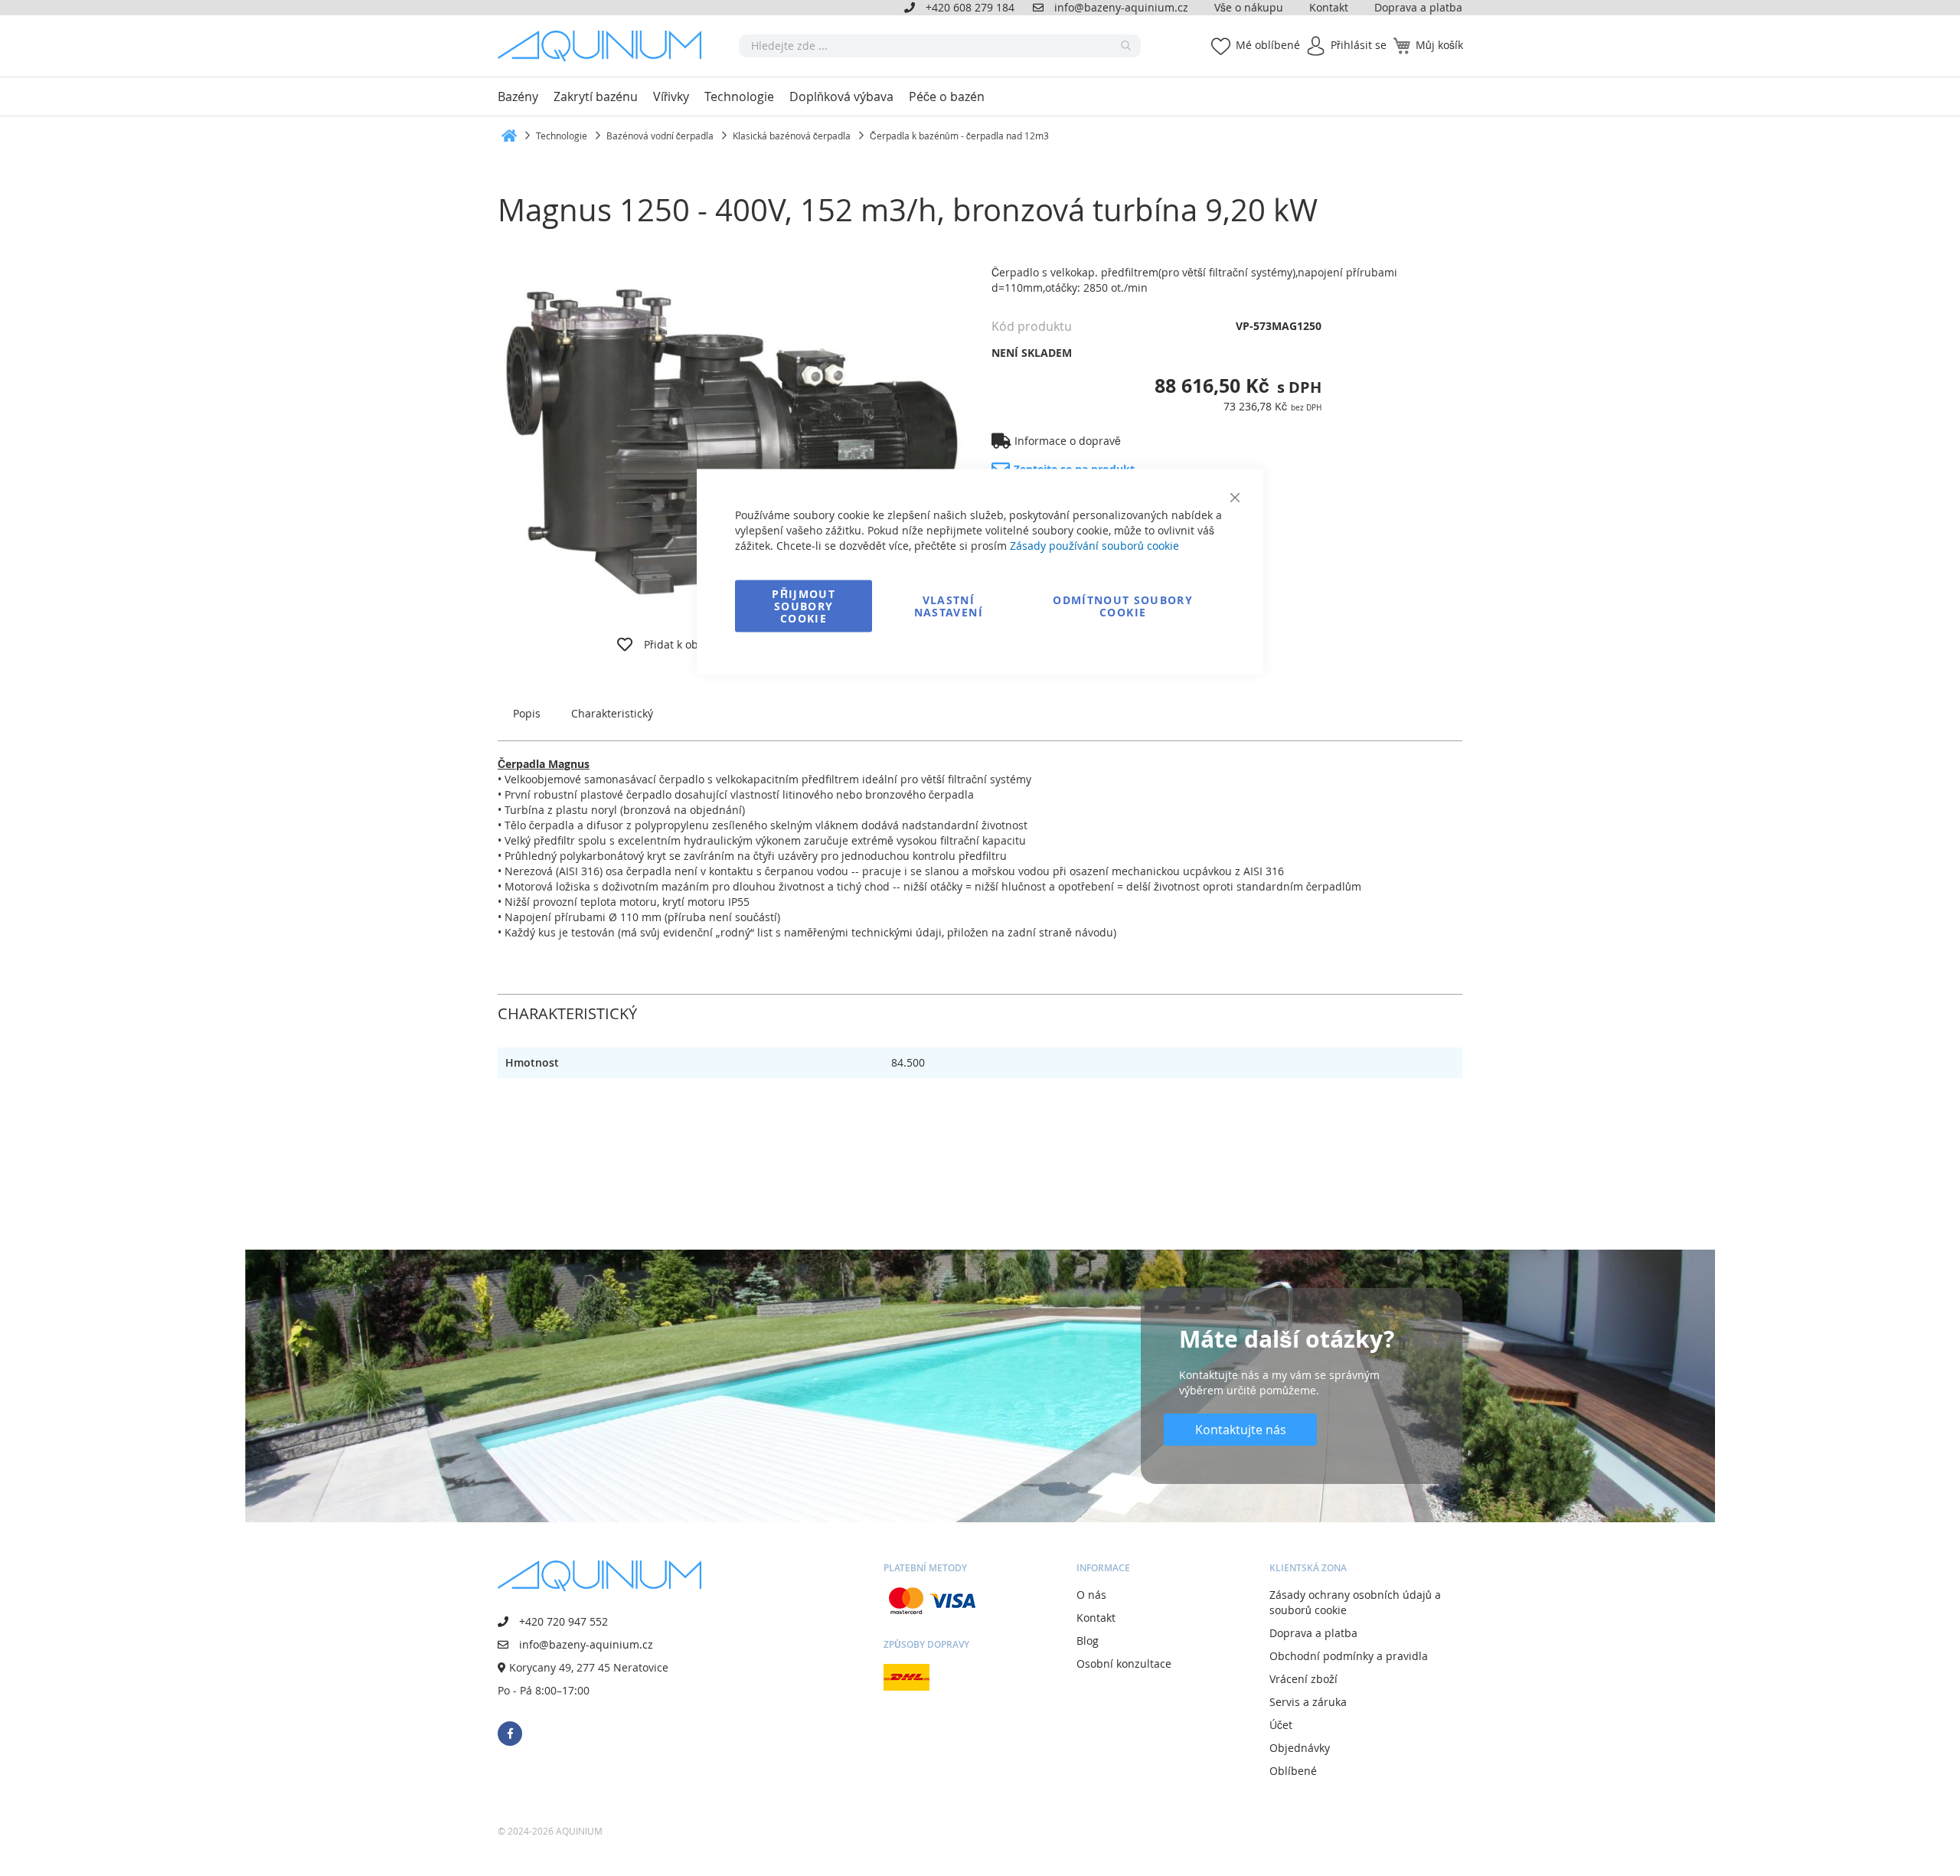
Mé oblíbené (1268, 45)
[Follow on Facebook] (510, 1734)
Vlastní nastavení (949, 606)
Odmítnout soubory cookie (1123, 606)
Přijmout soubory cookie (804, 606)
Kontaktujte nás (1241, 1430)
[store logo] (605, 46)
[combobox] (940, 46)
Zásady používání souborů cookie (1094, 546)
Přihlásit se (1359, 45)
